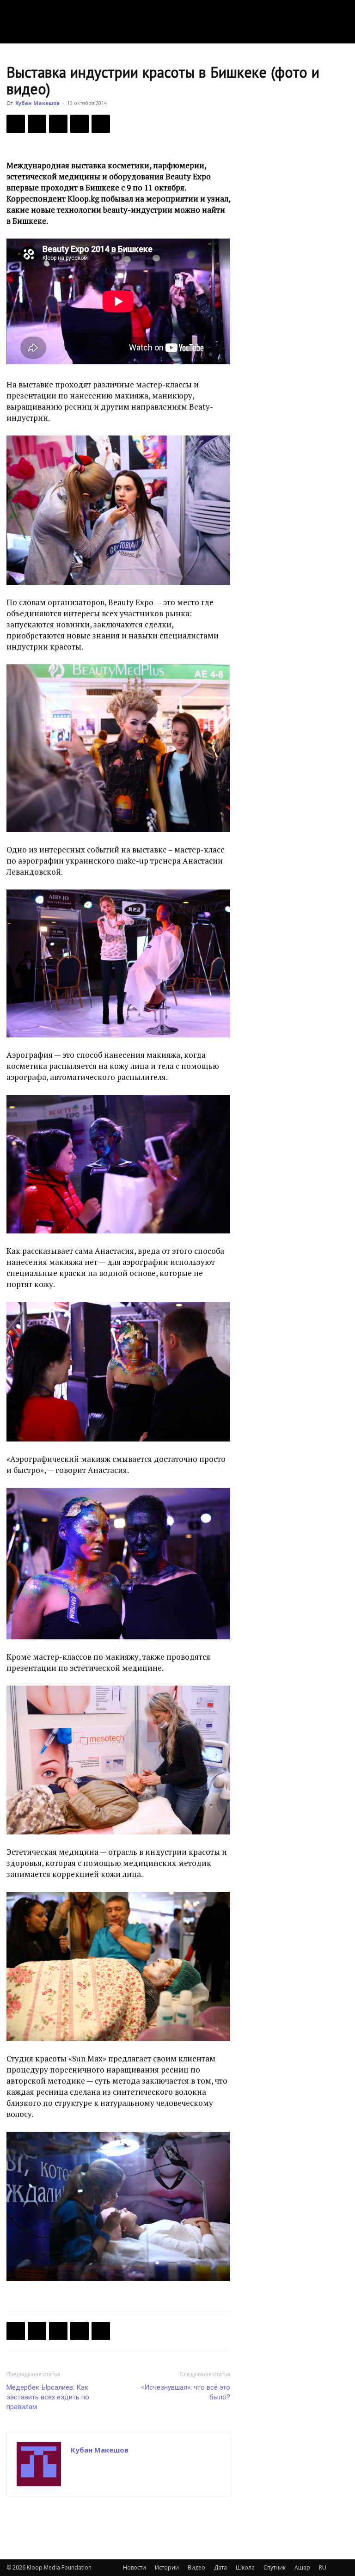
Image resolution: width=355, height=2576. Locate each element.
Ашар (302, 2567)
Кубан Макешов (37, 103)
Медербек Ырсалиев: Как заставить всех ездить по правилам (48, 2397)
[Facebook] (16, 124)
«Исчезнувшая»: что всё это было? (186, 2392)
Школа (245, 2567)
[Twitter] (37, 124)
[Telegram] (80, 124)
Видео (196, 2567)
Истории (167, 2567)
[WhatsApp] (101, 124)
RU (323, 2567)
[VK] (58, 124)
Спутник (275, 2567)
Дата (220, 2567)
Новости (135, 2567)
